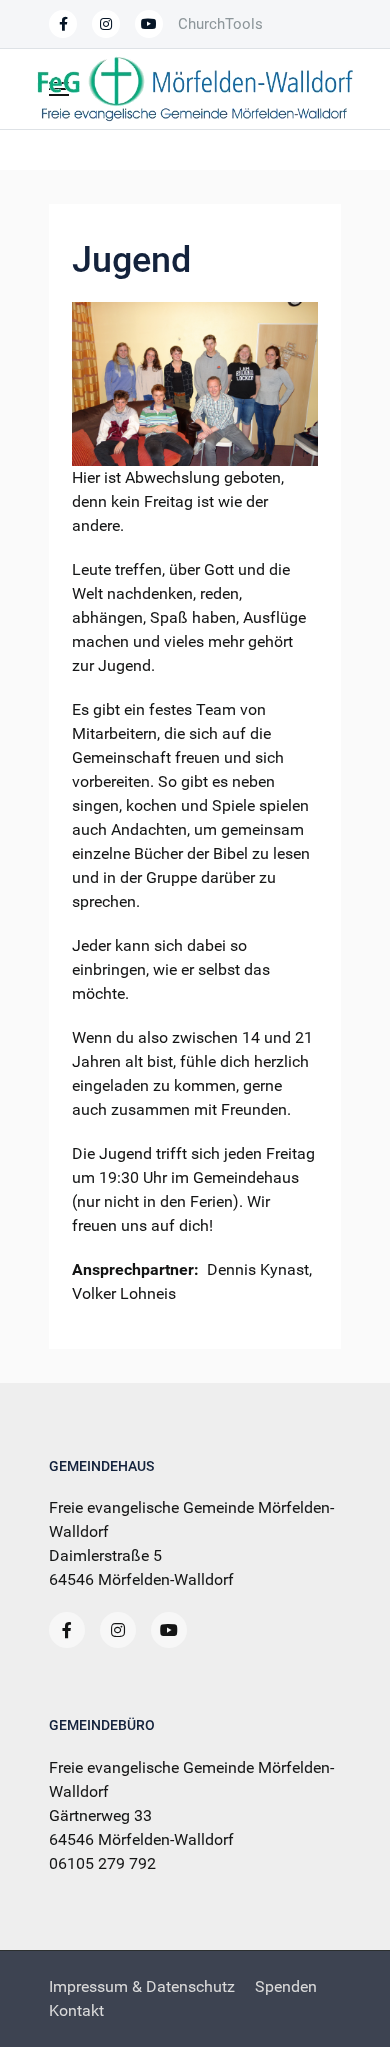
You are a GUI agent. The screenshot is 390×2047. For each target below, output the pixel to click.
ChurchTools (220, 24)
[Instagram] (118, 1630)
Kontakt (76, 2010)
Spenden (286, 1986)
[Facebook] (63, 24)
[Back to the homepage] (195, 89)
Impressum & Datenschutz (142, 1986)
